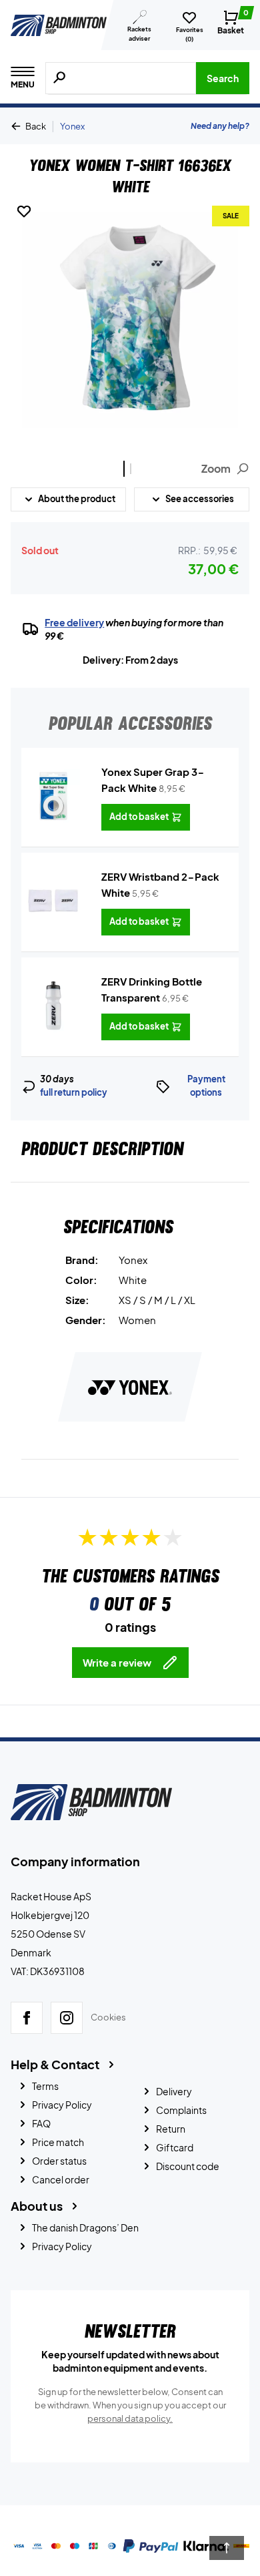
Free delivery (74, 622)
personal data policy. (130, 2418)
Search (223, 78)
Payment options (206, 1086)
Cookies (108, 2017)
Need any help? (220, 126)
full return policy (74, 1092)
